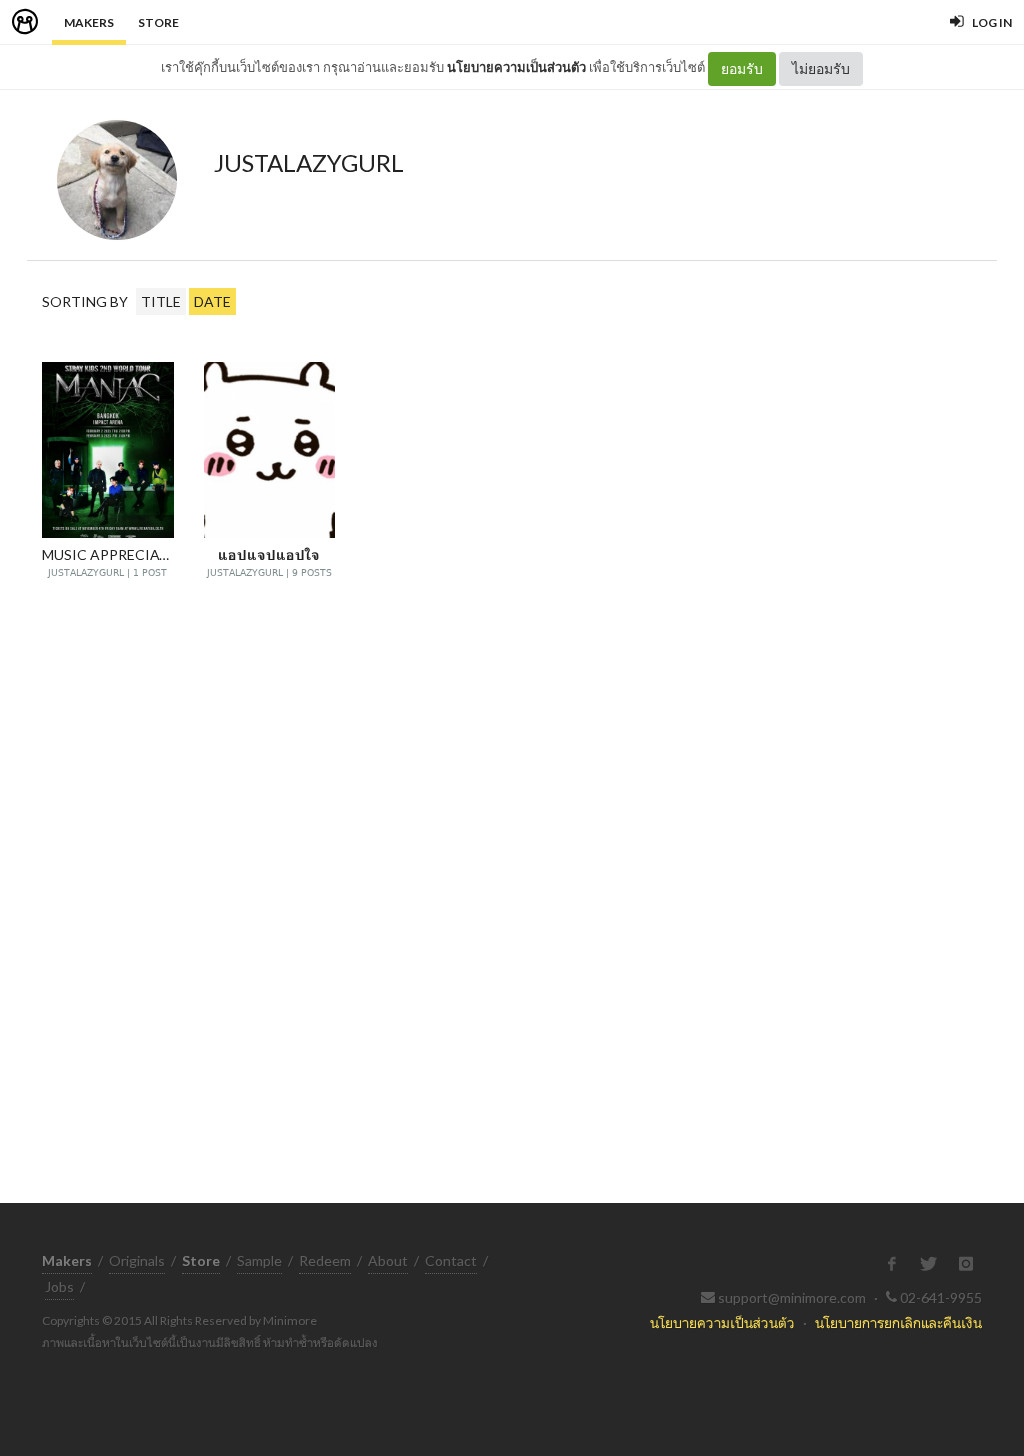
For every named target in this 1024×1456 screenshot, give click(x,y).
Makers (89, 22)
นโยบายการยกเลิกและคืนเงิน (898, 1322)
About (388, 1260)
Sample (259, 1260)
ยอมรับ (742, 68)
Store (158, 22)
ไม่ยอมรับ (821, 68)
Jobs (59, 1286)
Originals (137, 1260)
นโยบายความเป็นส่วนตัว (516, 67)
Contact (451, 1260)
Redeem (325, 1260)
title (161, 301)
